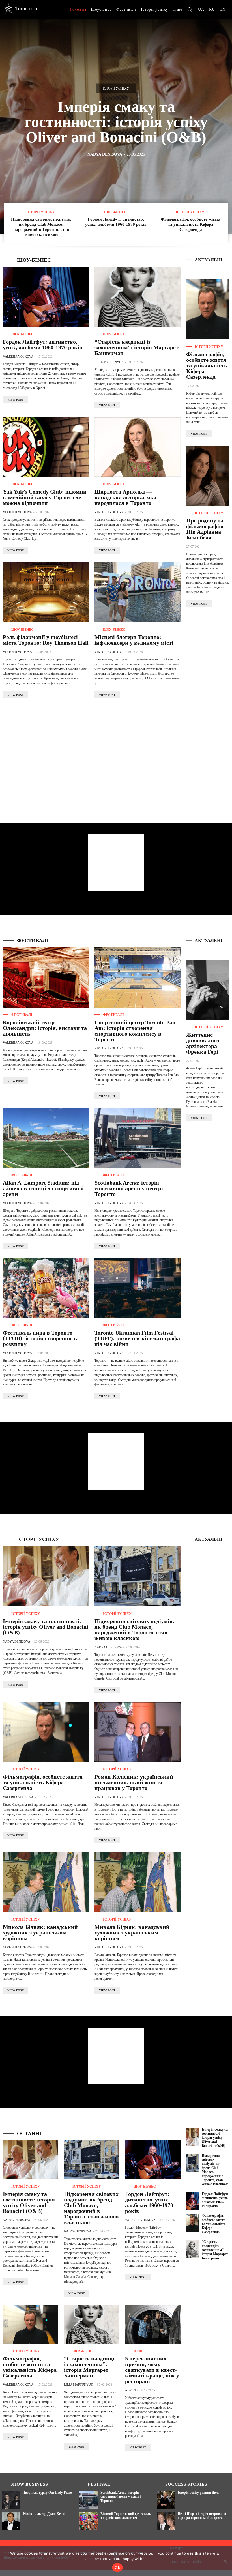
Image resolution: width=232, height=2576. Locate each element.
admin (130, 2390)
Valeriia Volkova (18, 356)
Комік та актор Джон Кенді (44, 2514)
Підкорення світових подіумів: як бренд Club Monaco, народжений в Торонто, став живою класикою (135, 1630)
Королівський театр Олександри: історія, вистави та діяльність (45, 1028)
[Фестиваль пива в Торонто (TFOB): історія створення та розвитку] (46, 1288)
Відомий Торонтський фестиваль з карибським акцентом (126, 2516)
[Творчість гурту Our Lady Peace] (11, 2500)
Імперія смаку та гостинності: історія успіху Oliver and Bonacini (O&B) (116, 122)
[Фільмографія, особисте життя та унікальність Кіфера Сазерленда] (208, 309)
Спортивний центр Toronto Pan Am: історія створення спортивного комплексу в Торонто (135, 1031)
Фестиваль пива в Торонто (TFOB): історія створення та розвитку (41, 1338)
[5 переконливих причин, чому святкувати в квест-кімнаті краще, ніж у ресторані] (153, 2324)
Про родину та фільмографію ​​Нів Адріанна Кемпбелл (205, 529)
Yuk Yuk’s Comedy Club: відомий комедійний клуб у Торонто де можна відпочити (45, 497)
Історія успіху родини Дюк (198, 2493)
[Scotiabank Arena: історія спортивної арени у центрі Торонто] (138, 1138)
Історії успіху (116, 89)
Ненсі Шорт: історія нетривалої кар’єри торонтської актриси (202, 2516)
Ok (117, 2568)
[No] (225, 2561)
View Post (16, 400)
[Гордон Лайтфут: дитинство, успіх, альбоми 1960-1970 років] (46, 297)
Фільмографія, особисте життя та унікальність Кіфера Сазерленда (191, 224)
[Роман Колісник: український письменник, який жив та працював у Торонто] (138, 1732)
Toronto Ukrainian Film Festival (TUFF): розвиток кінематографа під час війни (137, 1338)
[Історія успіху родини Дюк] (166, 2500)
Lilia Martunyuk (109, 362)
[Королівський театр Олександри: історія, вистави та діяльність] (46, 977)
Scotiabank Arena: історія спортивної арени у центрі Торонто (129, 1188)
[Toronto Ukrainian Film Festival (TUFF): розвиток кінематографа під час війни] (138, 1288)
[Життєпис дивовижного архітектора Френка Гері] (208, 990)
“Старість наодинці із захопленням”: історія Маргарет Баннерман (137, 347)
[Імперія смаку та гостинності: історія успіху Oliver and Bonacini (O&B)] (46, 1576)
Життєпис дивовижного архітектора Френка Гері (203, 1043)
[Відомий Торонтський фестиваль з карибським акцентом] (88, 2521)
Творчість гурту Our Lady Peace (47, 2493)
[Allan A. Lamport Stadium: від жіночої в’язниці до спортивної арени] (46, 1138)
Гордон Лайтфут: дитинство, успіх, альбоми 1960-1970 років (43, 345)
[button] (190, 9)
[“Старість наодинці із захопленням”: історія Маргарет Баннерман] (138, 297)
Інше (138, 2351)
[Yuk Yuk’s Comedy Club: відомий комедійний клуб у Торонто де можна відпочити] (46, 447)
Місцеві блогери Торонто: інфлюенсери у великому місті (135, 640)
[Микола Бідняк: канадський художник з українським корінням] (46, 1882)
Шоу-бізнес (115, 212)
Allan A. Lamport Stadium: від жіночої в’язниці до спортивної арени (43, 1188)
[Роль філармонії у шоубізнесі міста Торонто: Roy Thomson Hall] (46, 592)
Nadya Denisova (105, 154)
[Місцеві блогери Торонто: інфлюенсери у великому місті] (138, 592)
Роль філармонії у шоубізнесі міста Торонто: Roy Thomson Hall (46, 640)
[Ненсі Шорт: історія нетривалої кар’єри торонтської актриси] (166, 2521)
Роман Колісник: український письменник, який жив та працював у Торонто (134, 1782)
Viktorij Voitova (17, 512)
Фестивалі (22, 1015)
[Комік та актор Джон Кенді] (11, 2521)
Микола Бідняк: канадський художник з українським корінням (40, 1932)
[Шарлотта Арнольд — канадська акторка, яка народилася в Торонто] (138, 447)
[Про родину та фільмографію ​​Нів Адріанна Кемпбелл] (208, 476)
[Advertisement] (209, 700)
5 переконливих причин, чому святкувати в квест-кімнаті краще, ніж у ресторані (152, 2370)
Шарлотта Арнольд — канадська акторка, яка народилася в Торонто (125, 497)
